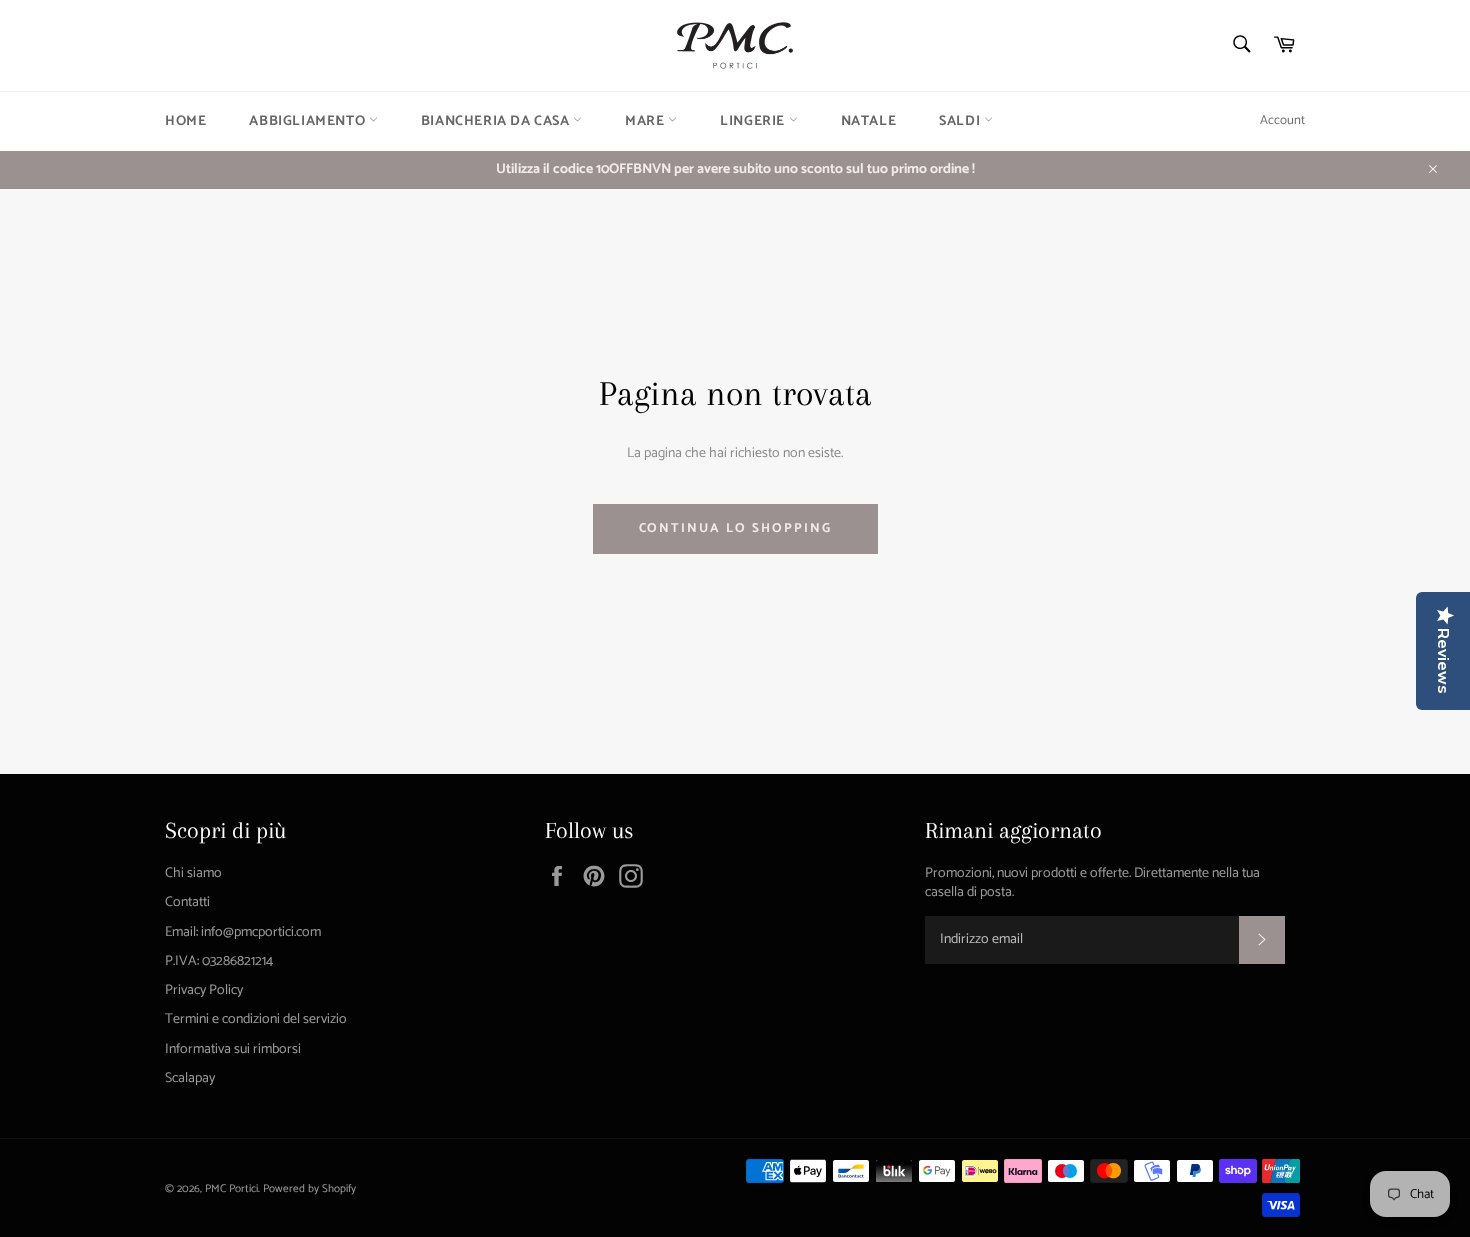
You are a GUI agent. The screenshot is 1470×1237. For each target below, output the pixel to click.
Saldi (961, 121)
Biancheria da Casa (497, 121)
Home (185, 121)
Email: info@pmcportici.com (243, 932)
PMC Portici (231, 1189)
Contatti (187, 902)
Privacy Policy (204, 990)
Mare (646, 121)
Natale (869, 121)
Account (1282, 120)
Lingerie (754, 121)
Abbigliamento (308, 121)
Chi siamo (193, 873)
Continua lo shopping (735, 528)
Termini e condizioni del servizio (256, 1019)
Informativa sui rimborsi (233, 1049)
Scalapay (190, 1078)
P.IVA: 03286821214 (219, 961)
